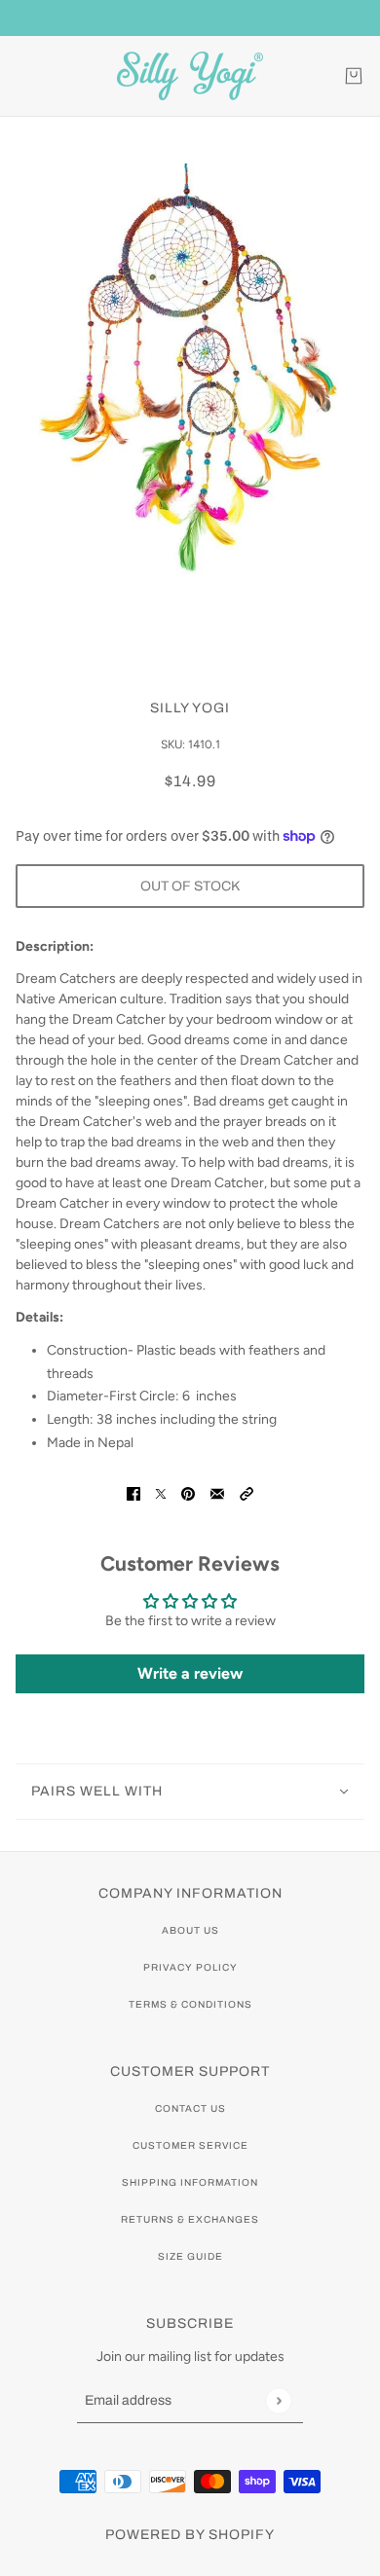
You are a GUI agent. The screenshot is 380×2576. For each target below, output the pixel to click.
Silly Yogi (190, 708)
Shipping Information (190, 2182)
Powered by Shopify (190, 2535)
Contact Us (190, 2108)
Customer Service (190, 2145)
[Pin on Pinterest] (188, 1492)
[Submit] (278, 2400)
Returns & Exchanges (190, 2219)
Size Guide (190, 2256)
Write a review (190, 1673)
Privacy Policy (190, 1967)
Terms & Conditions (190, 2004)
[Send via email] (217, 1492)
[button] (247, 1492)
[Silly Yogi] (190, 76)
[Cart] (354, 76)
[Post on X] (161, 1492)
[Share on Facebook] (133, 1492)
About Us (190, 1930)
